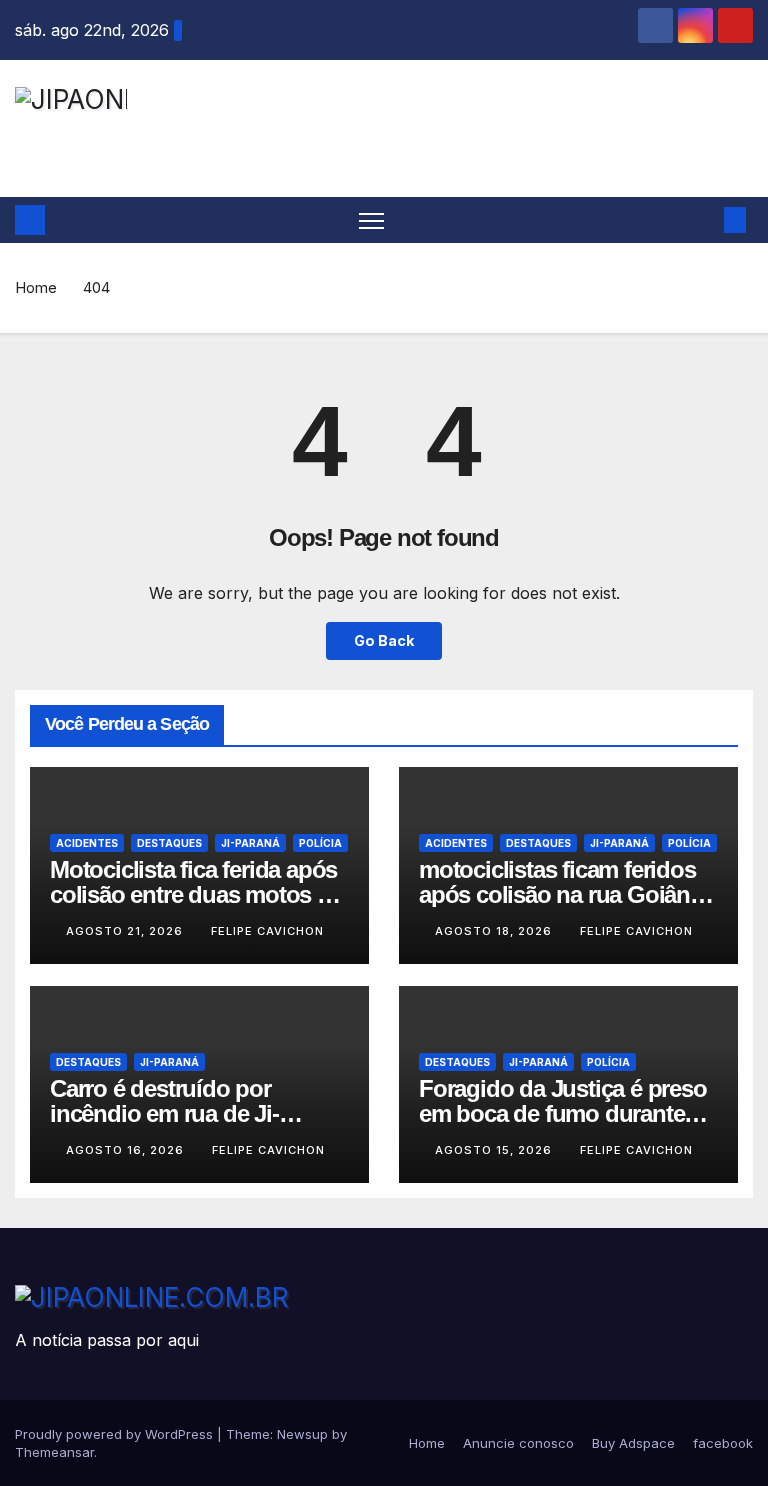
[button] (703, 220)
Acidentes (87, 843)
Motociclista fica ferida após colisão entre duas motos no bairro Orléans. (197, 894)
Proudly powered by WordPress (116, 1434)
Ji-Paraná (250, 843)
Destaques (169, 843)
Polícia (320, 843)
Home (36, 287)
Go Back (384, 640)
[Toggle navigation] (371, 220)
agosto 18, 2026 (495, 931)
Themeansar (54, 1452)
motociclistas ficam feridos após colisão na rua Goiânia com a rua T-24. (563, 894)
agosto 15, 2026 (495, 1150)
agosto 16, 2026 (127, 1150)
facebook (723, 1443)
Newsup (302, 1434)
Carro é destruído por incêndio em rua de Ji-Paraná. (164, 1113)
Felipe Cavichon (267, 931)
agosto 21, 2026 (126, 931)
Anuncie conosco (518, 1443)
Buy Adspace (633, 1443)
